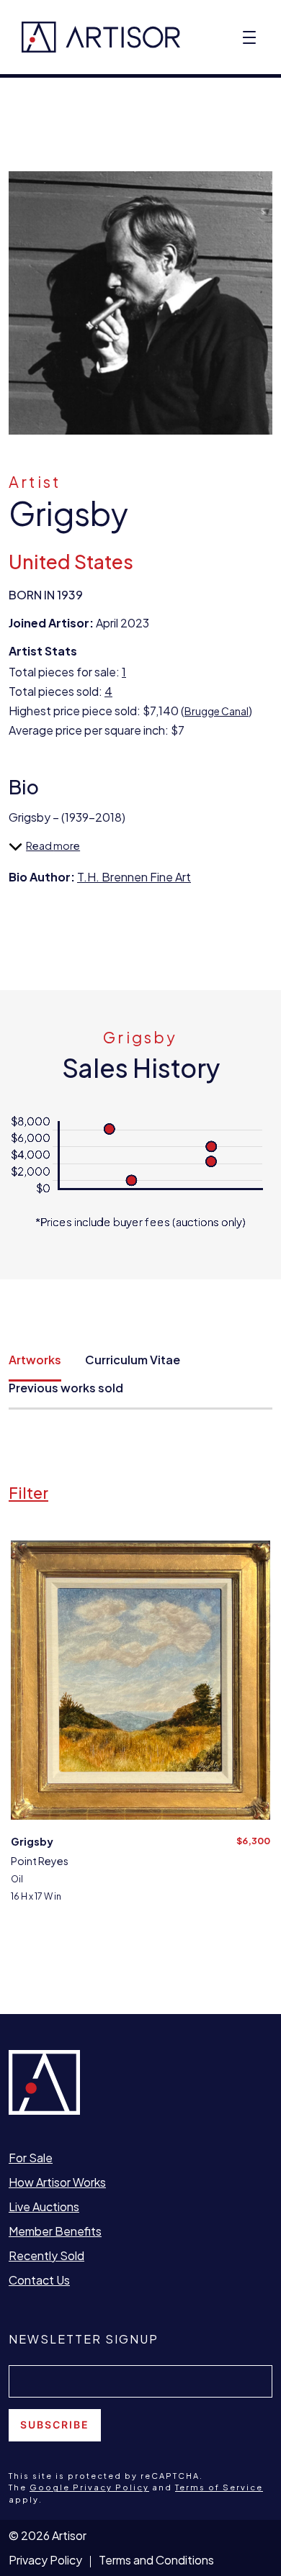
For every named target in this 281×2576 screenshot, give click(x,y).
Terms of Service (219, 2487)
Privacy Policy (45, 2560)
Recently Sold (46, 2255)
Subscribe (55, 2425)
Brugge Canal (217, 711)
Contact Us (39, 2280)
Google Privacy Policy (89, 2487)
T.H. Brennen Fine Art (134, 877)
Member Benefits (55, 2231)
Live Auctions (44, 2207)
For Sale (31, 2158)
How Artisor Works (57, 2182)
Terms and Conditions (156, 2560)
